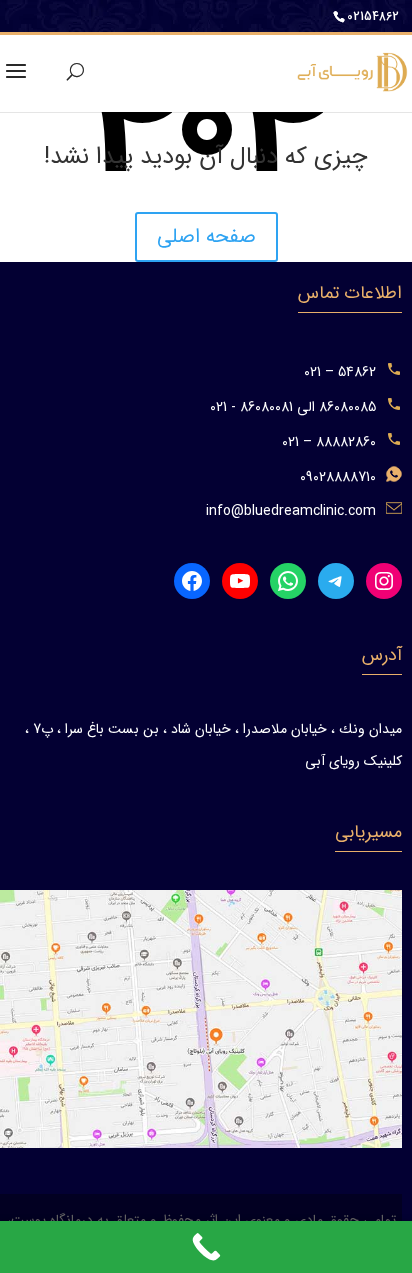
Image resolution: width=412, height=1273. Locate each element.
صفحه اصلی (206, 236)
